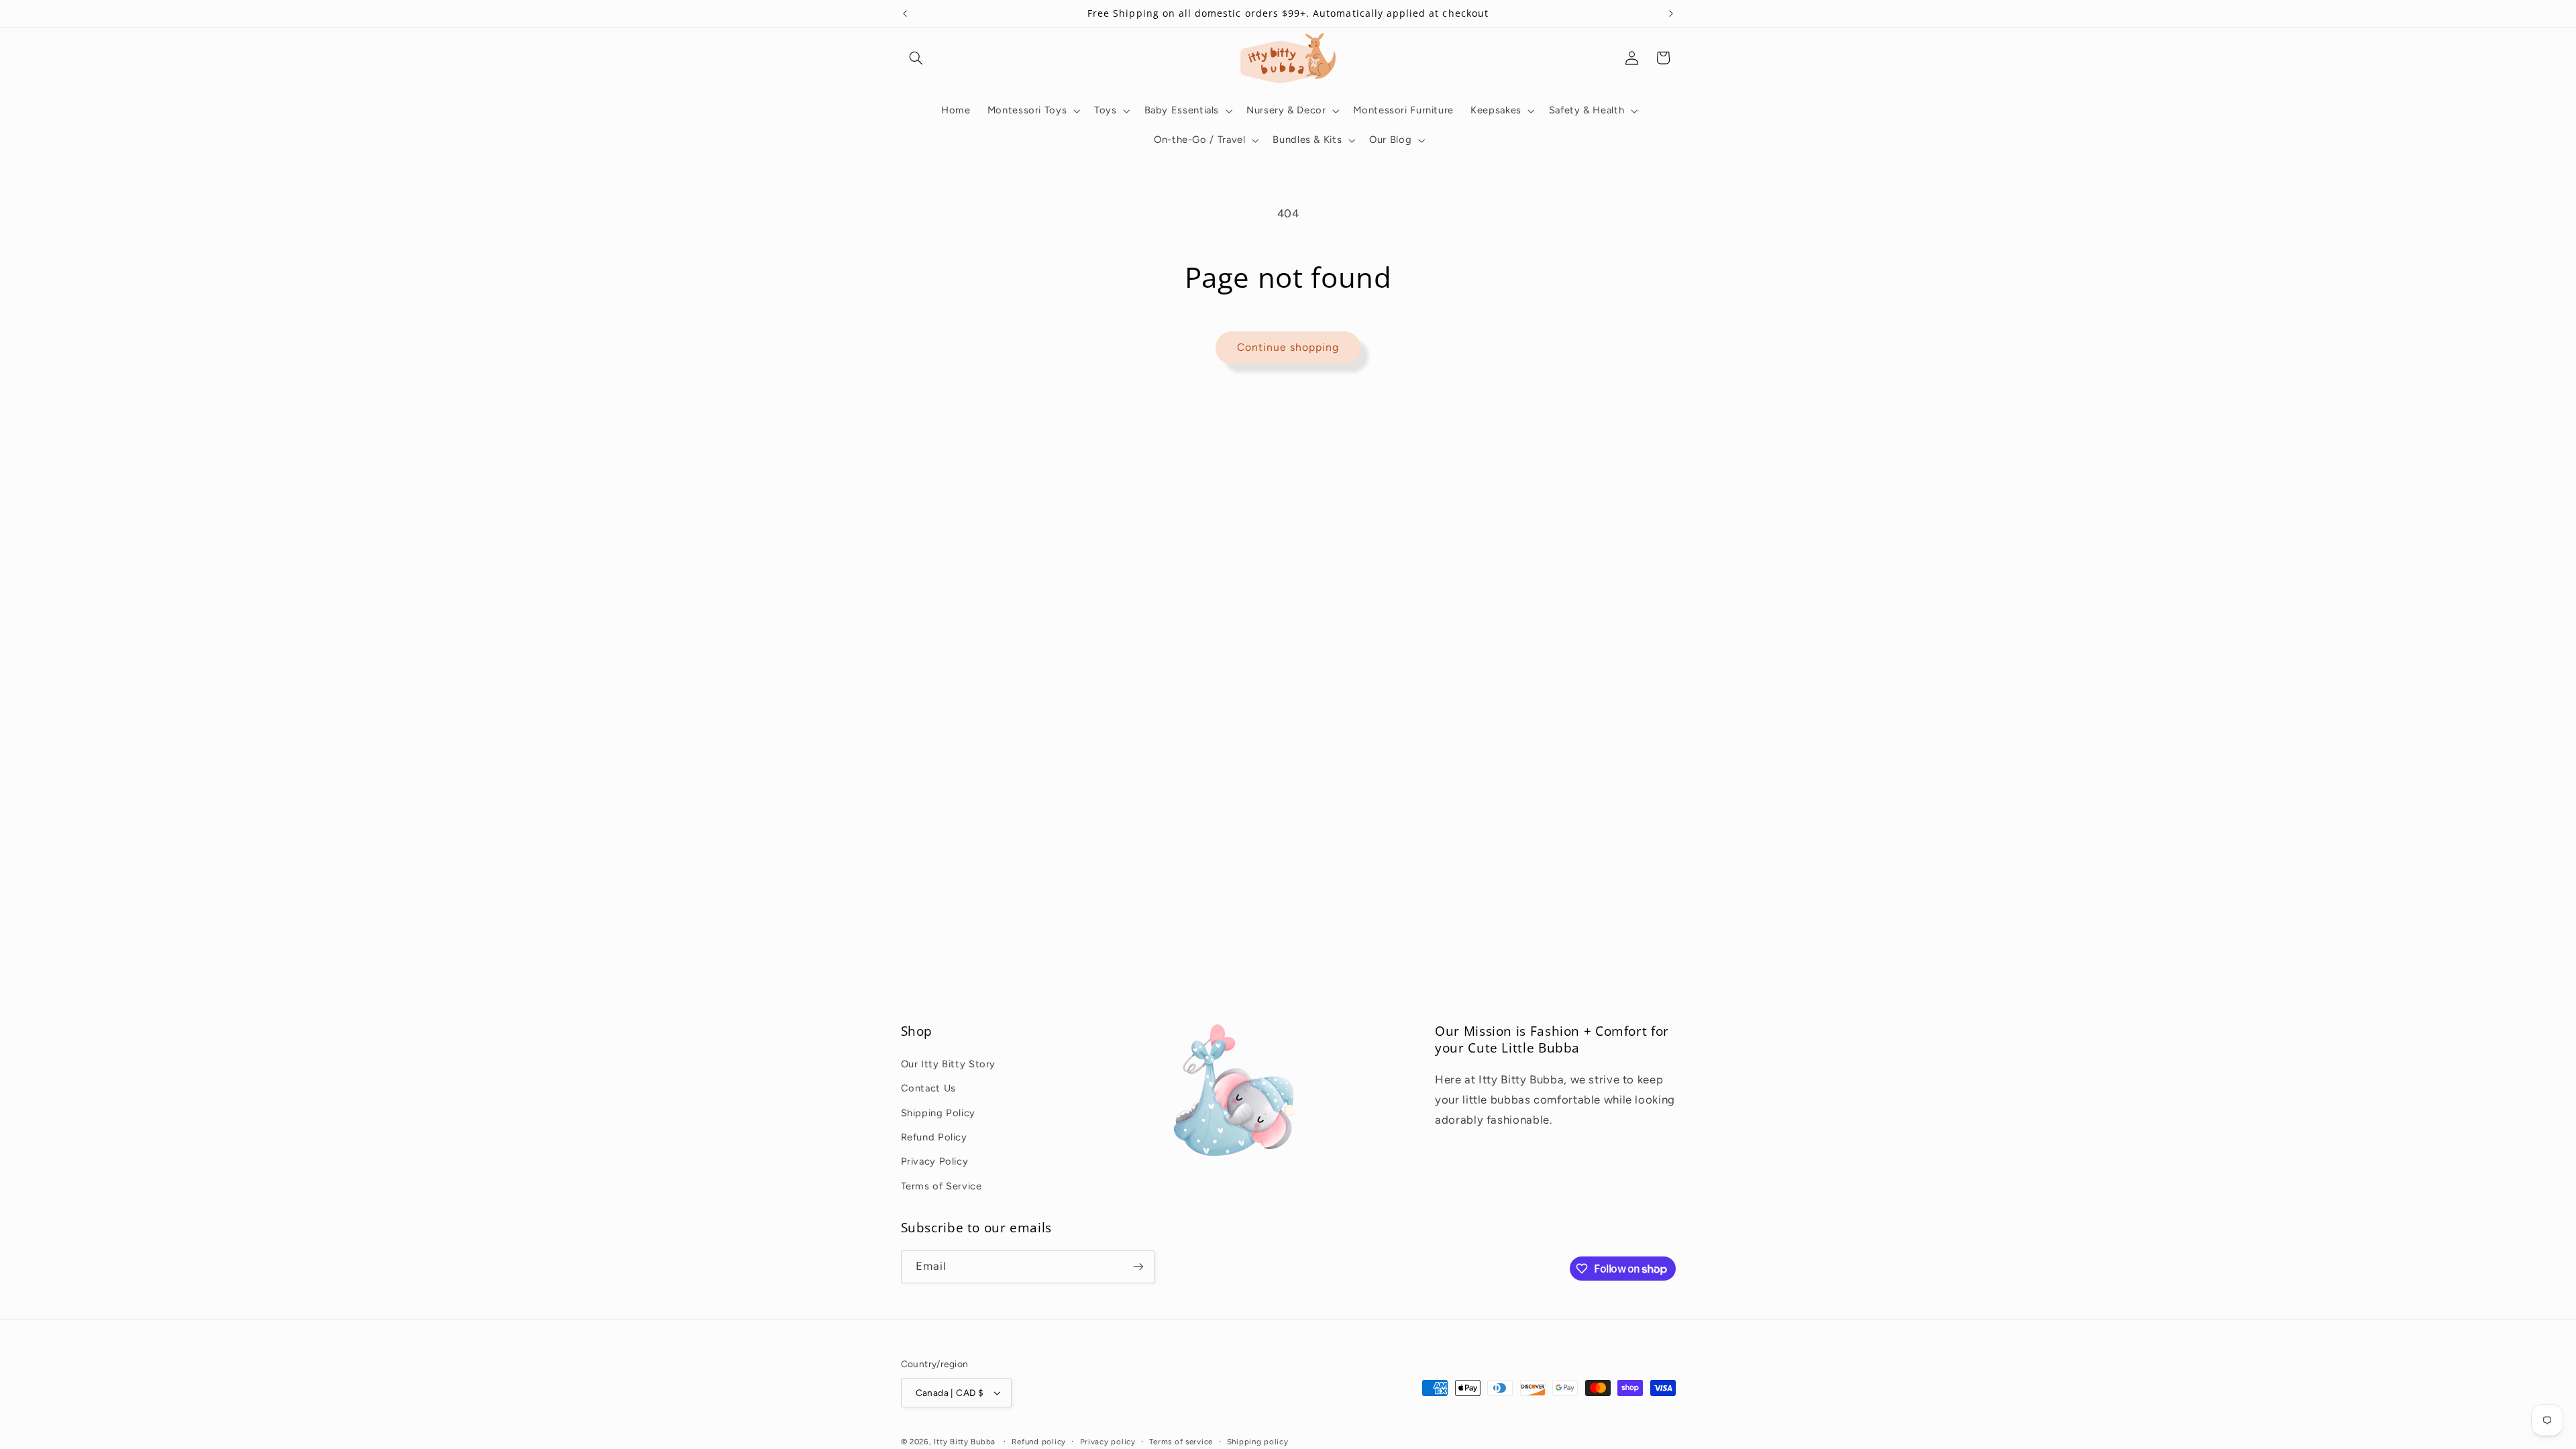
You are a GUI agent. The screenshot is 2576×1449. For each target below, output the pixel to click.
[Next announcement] (1671, 13)
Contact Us (928, 1088)
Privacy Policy (935, 1161)
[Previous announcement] (905, 13)
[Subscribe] (1138, 1267)
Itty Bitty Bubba (965, 1442)
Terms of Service (942, 1186)
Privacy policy (1108, 1442)
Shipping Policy (938, 1113)
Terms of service (1181, 1442)
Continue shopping (1288, 347)
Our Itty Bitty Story (949, 1064)
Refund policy (1039, 1442)
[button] (916, 58)
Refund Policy (934, 1137)
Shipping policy (1258, 1442)
